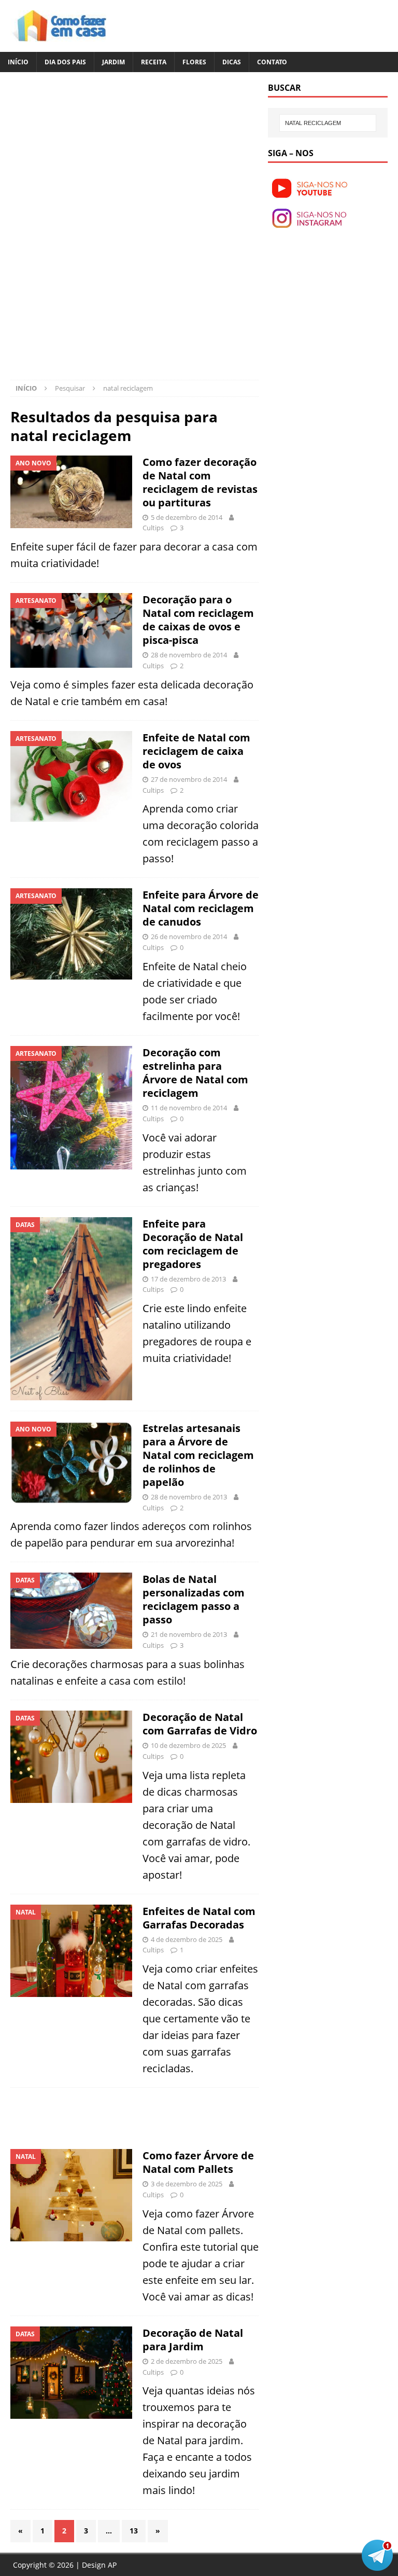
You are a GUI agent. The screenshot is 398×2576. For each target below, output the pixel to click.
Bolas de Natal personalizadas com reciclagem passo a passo (194, 1599)
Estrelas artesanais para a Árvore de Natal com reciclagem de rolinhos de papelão (198, 1455)
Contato (272, 62)
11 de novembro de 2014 (189, 1108)
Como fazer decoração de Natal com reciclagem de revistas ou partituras (200, 482)
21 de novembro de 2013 (189, 1634)
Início (18, 62)
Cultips (153, 528)
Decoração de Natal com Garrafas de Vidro (200, 1724)
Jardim (113, 62)
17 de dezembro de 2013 (188, 1279)
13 (134, 2531)
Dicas (232, 62)
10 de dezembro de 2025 (188, 1745)
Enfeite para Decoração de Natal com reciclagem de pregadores (193, 1244)
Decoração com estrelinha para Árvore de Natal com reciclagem (195, 1073)
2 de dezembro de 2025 (187, 2361)
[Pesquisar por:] (328, 123)
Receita (154, 62)
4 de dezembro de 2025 (187, 1939)
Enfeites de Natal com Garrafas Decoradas (199, 1918)
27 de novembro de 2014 (189, 779)
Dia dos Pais (65, 62)
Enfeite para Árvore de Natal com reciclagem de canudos (201, 908)
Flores (194, 62)
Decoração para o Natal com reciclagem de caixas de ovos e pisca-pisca (198, 620)
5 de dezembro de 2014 (187, 517)
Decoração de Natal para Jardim (193, 2340)
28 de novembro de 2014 (189, 655)
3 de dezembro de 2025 (187, 2184)
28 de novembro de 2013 (189, 1497)
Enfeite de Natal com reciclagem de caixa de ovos (196, 751)
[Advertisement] (97, 155)
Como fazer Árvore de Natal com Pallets (198, 2162)
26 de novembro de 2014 (189, 936)
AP (112, 2565)
